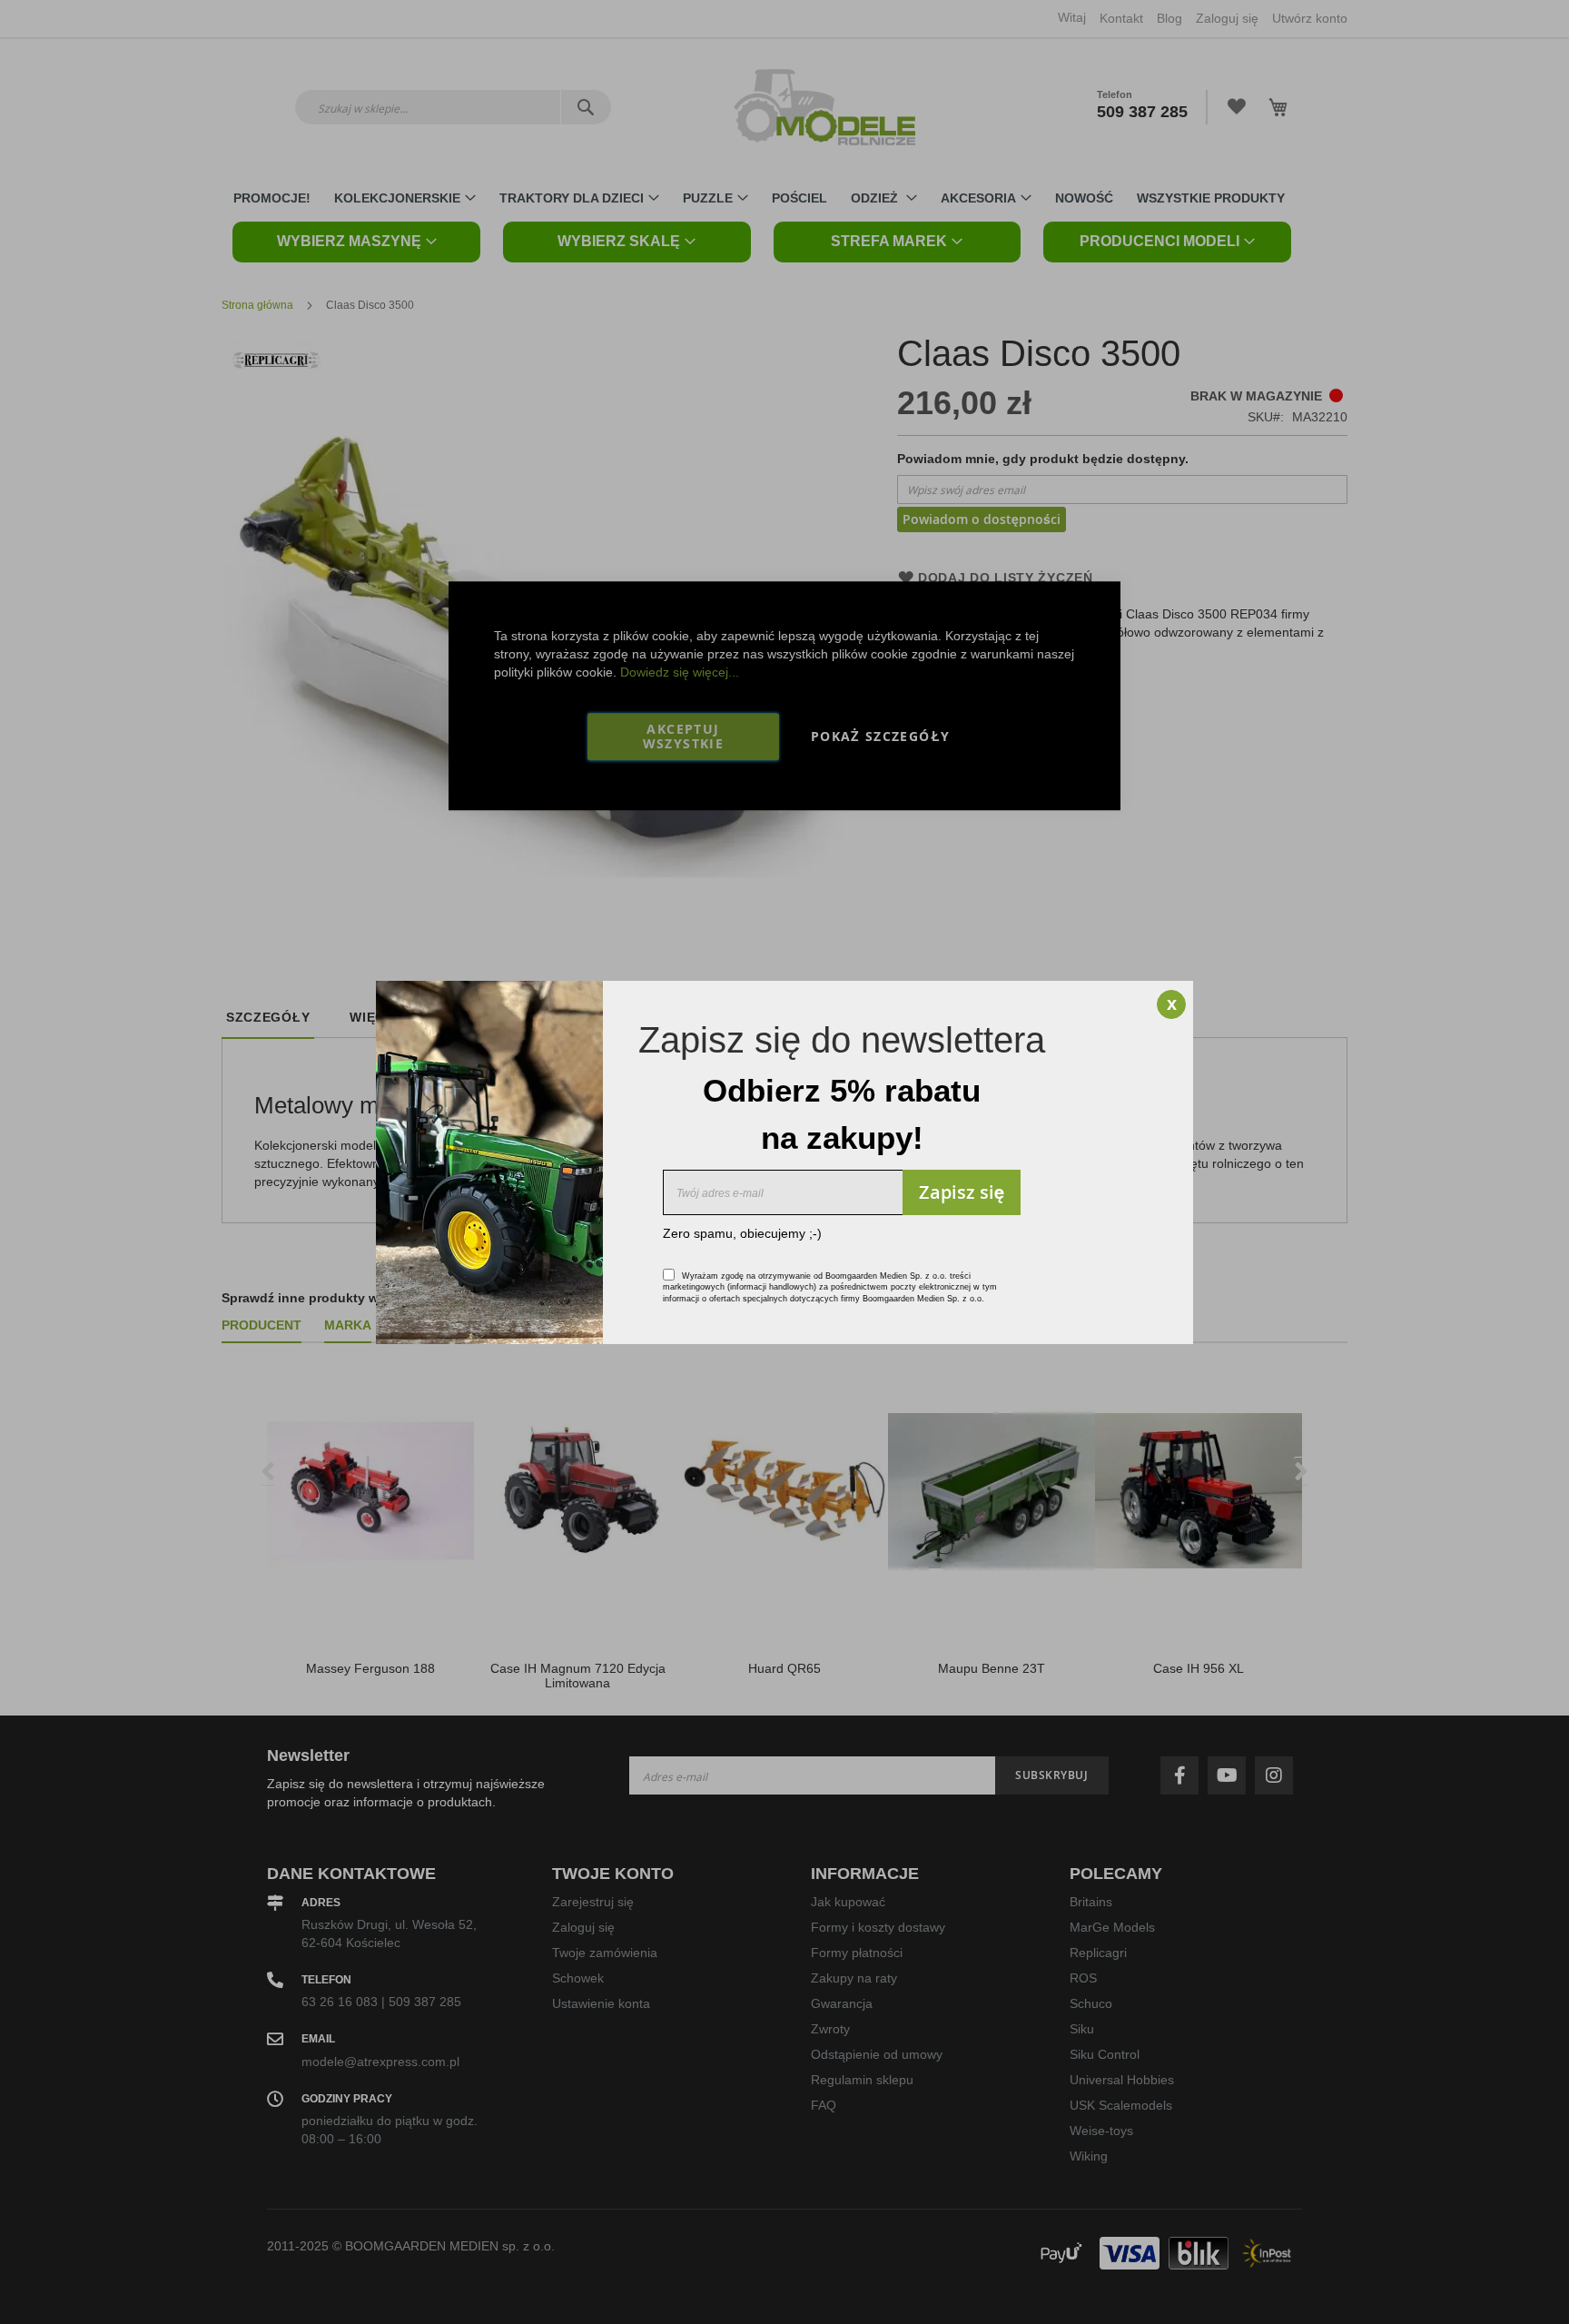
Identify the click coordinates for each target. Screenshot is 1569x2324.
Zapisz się (962, 1192)
